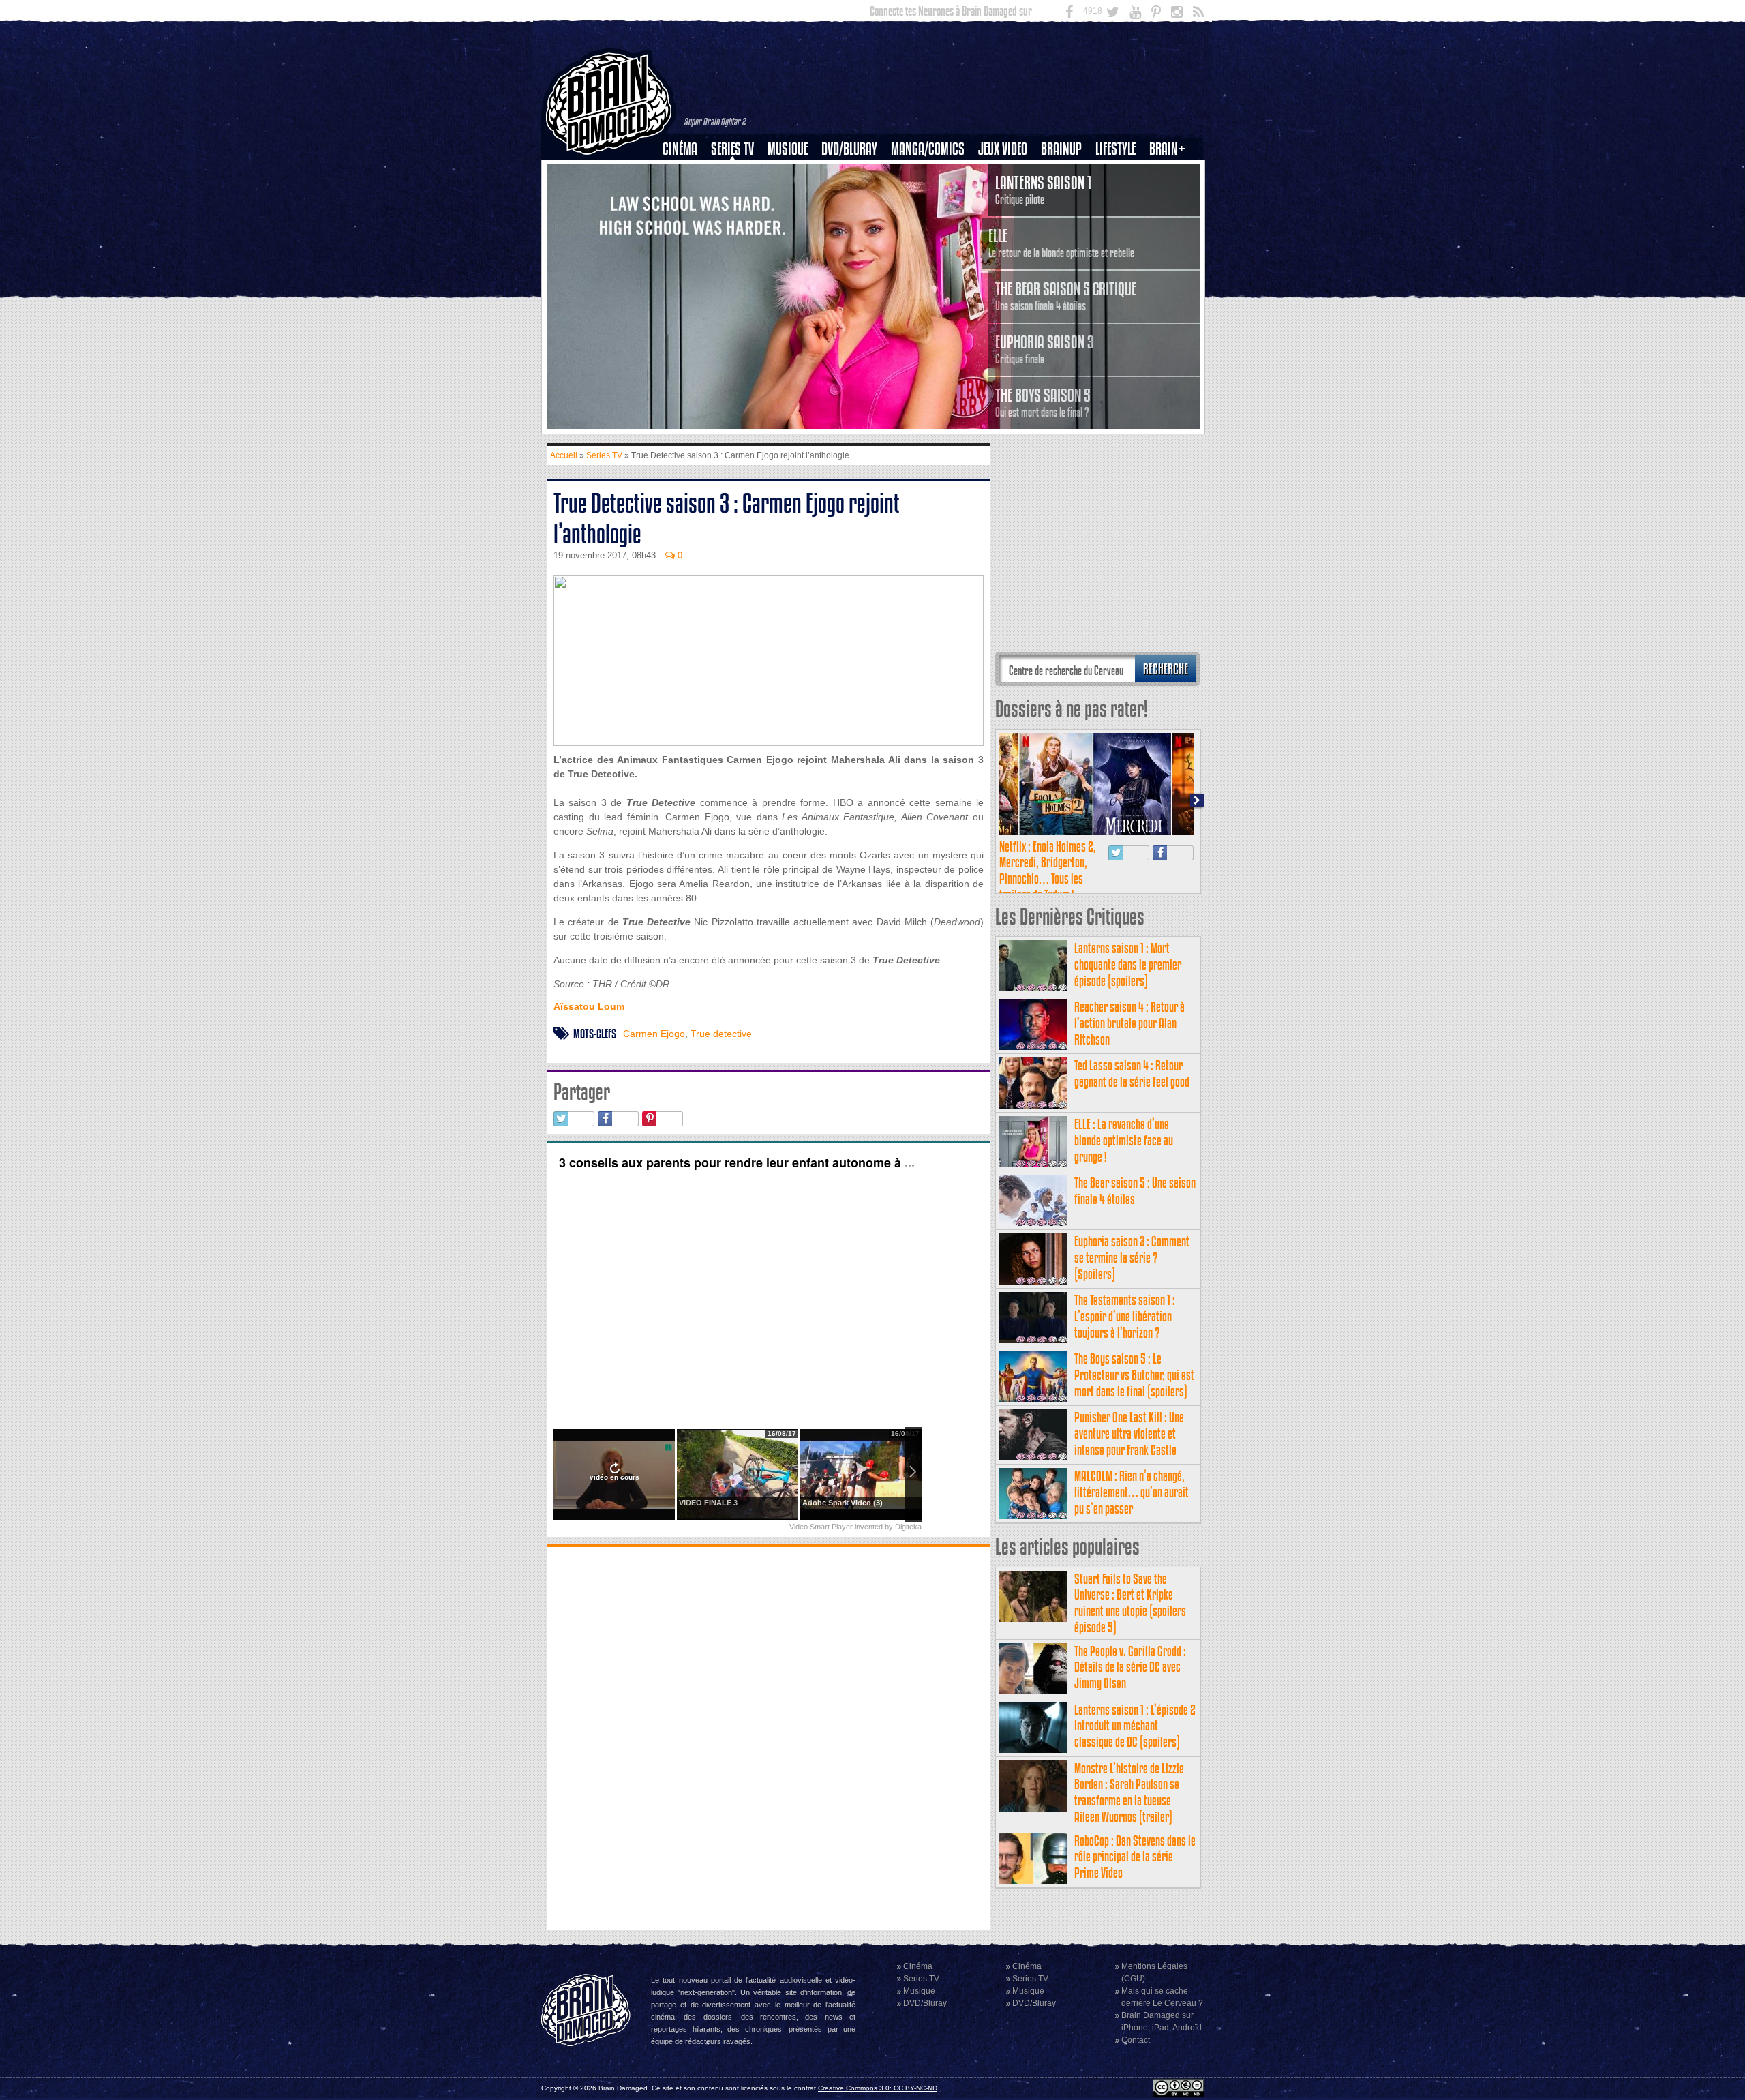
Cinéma (680, 149)
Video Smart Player (821, 1527)
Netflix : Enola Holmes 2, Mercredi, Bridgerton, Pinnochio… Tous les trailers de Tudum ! (1048, 871)
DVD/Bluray (849, 149)
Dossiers (685, 196)
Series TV (732, 149)
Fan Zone (1172, 172)
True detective (721, 1034)
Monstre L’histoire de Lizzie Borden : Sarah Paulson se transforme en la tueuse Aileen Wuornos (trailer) (1129, 1792)
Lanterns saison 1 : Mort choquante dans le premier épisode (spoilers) (1128, 964)
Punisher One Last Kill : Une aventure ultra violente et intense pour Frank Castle (1129, 1434)
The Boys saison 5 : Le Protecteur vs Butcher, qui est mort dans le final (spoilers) (1134, 1375)
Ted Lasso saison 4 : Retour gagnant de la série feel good (1132, 1074)
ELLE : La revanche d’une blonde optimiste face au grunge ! (1124, 1140)
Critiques (686, 172)
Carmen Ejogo (654, 1034)
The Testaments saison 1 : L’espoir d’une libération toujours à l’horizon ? (1125, 1316)
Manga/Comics (928, 149)
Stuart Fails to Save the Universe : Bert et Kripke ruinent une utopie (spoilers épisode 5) (1130, 1603)
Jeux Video (1003, 149)
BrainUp (1061, 149)
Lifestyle (1116, 149)
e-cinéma (686, 219)
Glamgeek (1120, 196)
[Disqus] (769, 1737)
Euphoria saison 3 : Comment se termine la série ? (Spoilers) (1132, 1258)
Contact (1136, 2040)
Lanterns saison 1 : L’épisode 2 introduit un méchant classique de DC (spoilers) (1135, 1726)
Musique (788, 149)
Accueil (564, 455)
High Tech (1120, 219)
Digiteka (908, 1527)
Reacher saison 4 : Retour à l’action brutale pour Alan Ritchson (1129, 1023)
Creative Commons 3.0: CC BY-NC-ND (878, 2088)
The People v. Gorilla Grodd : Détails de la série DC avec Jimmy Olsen (1130, 1667)
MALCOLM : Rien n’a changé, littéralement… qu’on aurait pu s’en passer (1132, 1492)
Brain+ (1167, 149)
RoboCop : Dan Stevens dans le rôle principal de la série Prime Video (1135, 1857)
